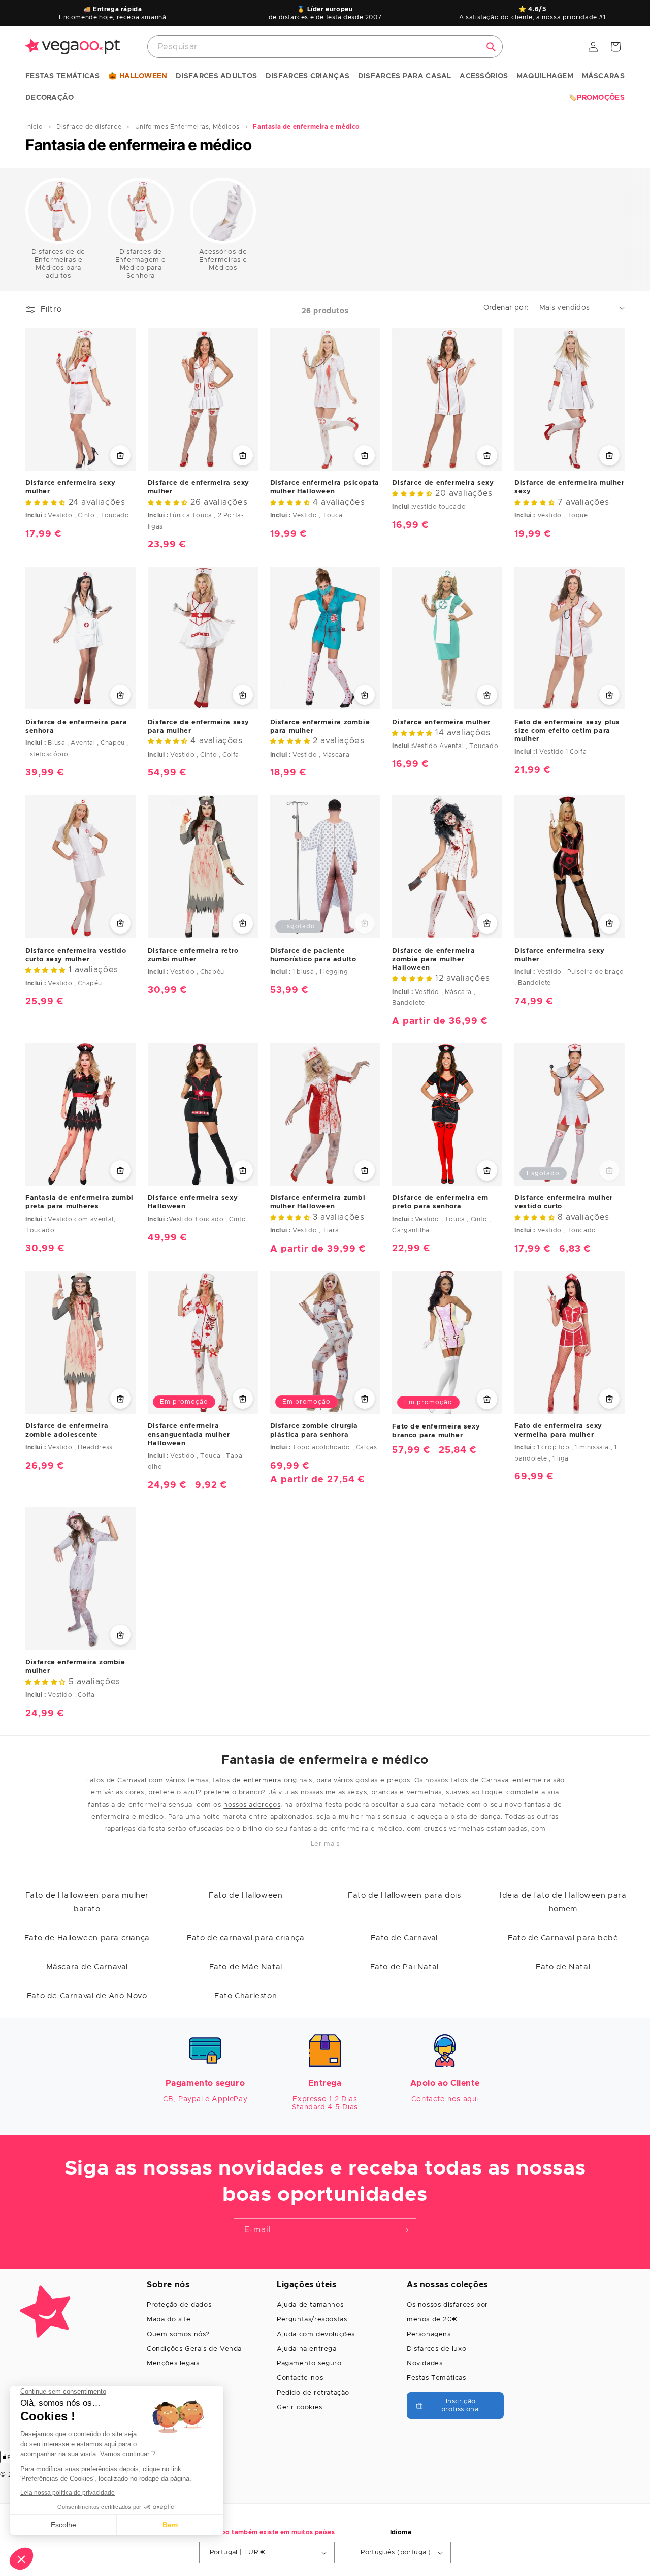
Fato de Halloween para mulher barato (87, 1902)
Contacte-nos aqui (445, 2099)
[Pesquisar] (491, 47)
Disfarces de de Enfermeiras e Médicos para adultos (58, 264)
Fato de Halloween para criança (87, 1938)
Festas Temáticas (436, 2378)
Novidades (425, 2363)
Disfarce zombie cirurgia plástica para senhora (314, 1431)
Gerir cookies (300, 2408)
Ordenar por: (506, 308)
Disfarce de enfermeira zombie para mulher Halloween (433, 959)
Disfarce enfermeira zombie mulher (75, 1667)
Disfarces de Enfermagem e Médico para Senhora (141, 264)
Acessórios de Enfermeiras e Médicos (223, 260)
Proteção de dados (179, 2305)
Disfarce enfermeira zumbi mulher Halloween (318, 1202)
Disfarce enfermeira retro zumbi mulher (193, 955)
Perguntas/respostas (312, 2320)
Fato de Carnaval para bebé (563, 1938)
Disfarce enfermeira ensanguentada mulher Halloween (189, 1435)
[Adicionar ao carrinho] (609, 695)
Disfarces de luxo (436, 2349)
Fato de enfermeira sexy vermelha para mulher (558, 1431)
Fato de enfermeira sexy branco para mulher (436, 1431)
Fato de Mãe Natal (246, 1967)
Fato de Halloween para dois (404, 1895)
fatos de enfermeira (247, 1780)
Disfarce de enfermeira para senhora (76, 727)
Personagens (429, 2334)
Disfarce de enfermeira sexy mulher (199, 487)
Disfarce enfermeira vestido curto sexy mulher (76, 955)
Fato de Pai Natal (404, 1967)
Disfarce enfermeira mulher (441, 722)
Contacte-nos (300, 2378)
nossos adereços (252, 1805)
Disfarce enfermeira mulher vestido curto (564, 1202)
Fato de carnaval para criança (246, 1938)
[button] (63, 77)
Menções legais (173, 2363)
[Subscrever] (405, 2230)
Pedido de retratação (313, 2393)
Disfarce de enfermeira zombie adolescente (67, 1431)
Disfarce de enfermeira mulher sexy (569, 487)
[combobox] (325, 46)
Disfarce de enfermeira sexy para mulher (199, 727)
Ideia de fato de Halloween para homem (563, 1902)
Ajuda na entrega (307, 2349)
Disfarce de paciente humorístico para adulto (313, 955)
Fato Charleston (246, 1996)
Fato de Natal (563, 1967)
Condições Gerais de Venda (194, 2349)
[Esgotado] (365, 923)
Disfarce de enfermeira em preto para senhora (440, 1202)
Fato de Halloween (246, 1895)
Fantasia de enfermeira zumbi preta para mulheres (79, 1202)
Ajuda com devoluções (316, 2334)
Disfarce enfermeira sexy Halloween (193, 1202)
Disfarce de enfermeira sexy (443, 483)
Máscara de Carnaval (87, 1967)
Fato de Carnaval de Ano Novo (87, 1996)
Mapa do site (169, 2320)
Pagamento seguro (309, 2363)
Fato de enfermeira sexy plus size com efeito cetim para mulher (567, 731)
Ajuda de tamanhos (310, 2305)
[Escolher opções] (120, 455)
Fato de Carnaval (404, 1938)
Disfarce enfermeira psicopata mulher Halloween (325, 487)
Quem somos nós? (178, 2334)
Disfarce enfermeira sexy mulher (70, 487)
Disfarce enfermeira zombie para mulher (320, 727)
